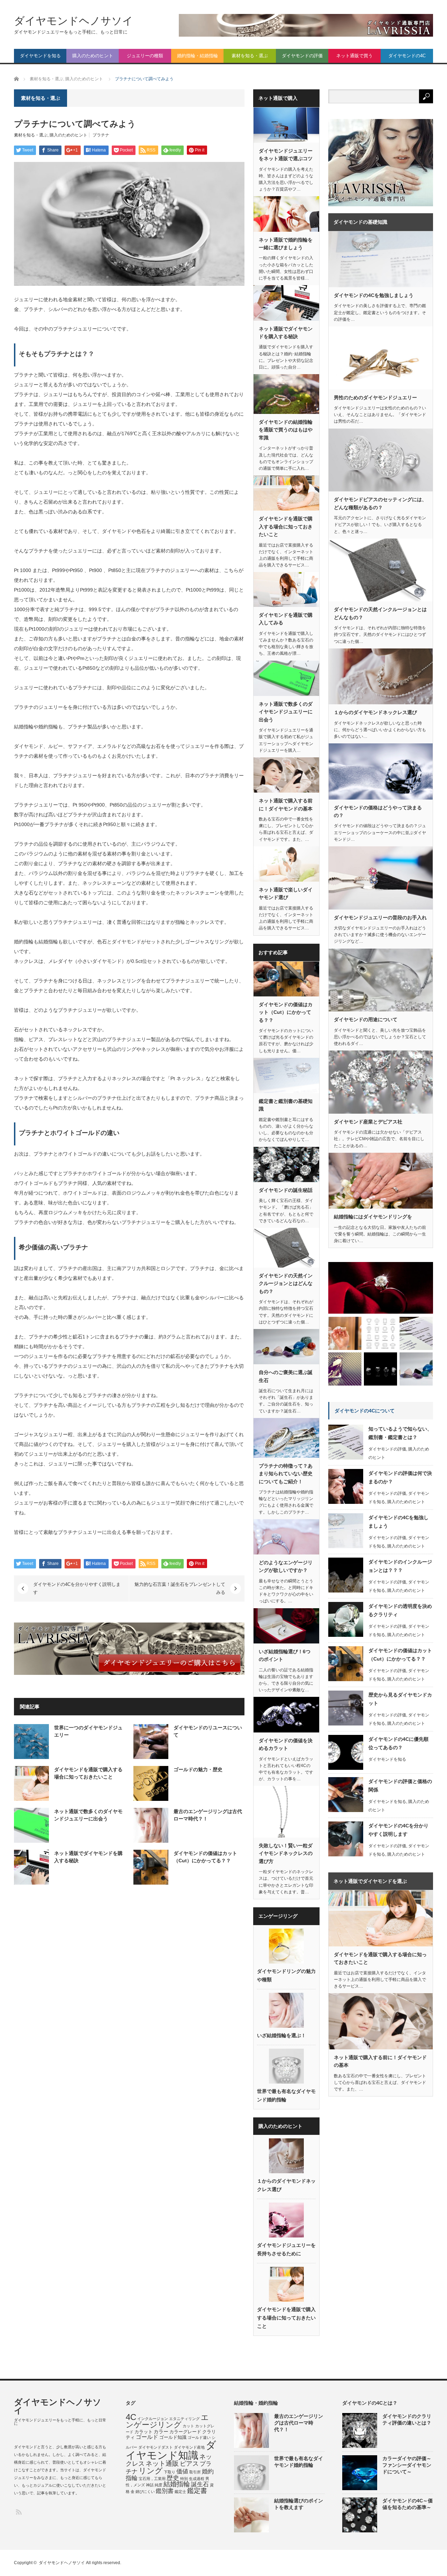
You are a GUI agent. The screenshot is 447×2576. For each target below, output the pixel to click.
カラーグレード (185, 2432)
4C (131, 2417)
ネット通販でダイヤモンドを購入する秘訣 (286, 333)
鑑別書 (165, 2491)
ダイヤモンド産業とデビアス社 (368, 1122)
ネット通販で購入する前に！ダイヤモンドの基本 (286, 804)
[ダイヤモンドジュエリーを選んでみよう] (345, 1333)
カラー (161, 2432)
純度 (159, 2485)
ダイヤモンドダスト (156, 2447)
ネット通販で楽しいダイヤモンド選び (286, 893)
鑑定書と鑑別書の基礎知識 (286, 1105)
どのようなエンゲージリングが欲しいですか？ (286, 1566)
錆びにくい (145, 2492)
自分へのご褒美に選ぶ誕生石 (286, 1376)
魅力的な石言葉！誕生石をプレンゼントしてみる (180, 1588)
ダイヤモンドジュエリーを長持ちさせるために (286, 2249)
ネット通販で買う (354, 56)
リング (151, 2471)
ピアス (189, 2464)
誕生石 (200, 2484)
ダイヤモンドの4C (407, 56)
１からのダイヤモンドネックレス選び (286, 2185)
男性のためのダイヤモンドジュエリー (375, 398)
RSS (18, 2512)
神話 (150, 2485)
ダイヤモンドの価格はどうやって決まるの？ (378, 811)
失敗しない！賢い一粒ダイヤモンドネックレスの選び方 (286, 1853)
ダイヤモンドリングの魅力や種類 (286, 1975)
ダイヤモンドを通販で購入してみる (286, 619)
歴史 (173, 2478)
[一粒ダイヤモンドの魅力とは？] (345, 1369)
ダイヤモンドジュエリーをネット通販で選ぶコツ (286, 155)
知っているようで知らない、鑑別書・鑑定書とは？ (400, 1433)
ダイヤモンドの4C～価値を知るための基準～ (408, 2504)
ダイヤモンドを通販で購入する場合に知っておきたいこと (286, 526)
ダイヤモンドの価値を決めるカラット (286, 1744)
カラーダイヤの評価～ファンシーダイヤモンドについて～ (407, 2465)
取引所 (195, 2472)
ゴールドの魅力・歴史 (198, 1769)
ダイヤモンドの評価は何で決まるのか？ (400, 1477)
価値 (182, 2471)
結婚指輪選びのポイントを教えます (299, 2504)
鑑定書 (197, 2491)
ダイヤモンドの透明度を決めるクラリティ (400, 1610)
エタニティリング (184, 2419)
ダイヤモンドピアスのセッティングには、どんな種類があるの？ (380, 503)
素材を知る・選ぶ (250, 56)
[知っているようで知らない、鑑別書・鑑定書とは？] (416, 1333)
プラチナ (101, 135)
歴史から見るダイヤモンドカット (400, 1699)
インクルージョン (153, 2419)
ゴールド (147, 2437)
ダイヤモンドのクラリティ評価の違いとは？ (407, 2419)
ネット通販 (162, 2463)
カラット (144, 2432)
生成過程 (197, 2479)
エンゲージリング (167, 2421)
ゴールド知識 (173, 2437)
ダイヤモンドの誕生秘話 (286, 1190)
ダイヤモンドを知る (40, 56)
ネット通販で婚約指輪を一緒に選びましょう (286, 244)
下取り (170, 2472)
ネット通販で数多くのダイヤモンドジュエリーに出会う (286, 712)
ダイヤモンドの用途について (366, 1019)
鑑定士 (180, 2492)
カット (188, 2426)
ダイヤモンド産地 (189, 2447)
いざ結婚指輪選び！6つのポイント (285, 1655)
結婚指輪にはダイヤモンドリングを (373, 1217)
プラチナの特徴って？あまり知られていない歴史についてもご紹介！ (286, 1474)
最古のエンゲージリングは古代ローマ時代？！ (299, 2423)
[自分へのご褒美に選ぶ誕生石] (416, 1369)
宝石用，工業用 (152, 2479)
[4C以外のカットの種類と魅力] (380, 1369)
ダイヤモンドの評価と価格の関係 (400, 1786)
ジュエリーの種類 (145, 56)
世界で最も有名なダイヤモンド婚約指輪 (286, 2095)
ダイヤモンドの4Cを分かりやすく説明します (77, 1588)
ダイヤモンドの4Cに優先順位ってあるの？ (398, 1743)
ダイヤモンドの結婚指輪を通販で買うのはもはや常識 (286, 430)
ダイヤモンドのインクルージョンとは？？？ (400, 1566)
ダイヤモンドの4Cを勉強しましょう (374, 295)
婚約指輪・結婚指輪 (197, 56)
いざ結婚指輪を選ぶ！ (281, 2035)
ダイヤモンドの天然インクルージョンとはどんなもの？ (286, 1283)
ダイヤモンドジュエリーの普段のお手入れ (380, 918)
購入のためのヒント (93, 56)
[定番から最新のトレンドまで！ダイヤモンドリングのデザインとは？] (381, 1288)
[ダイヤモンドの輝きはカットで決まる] (380, 1333)
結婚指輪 (177, 2484)
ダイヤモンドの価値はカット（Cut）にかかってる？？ (286, 1012)
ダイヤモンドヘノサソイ (74, 21)
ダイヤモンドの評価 (302, 56)
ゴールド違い (199, 2437)
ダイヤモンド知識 (171, 2450)
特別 (184, 2479)
